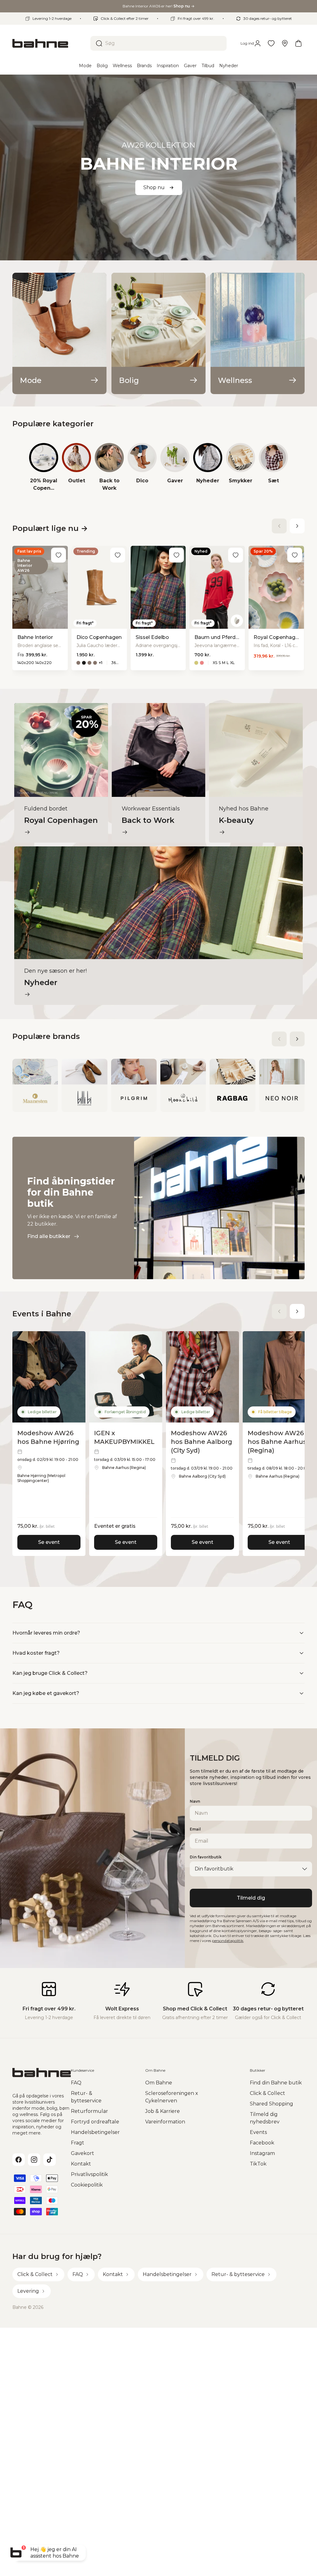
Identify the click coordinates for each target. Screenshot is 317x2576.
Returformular (89, 2111)
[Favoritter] (271, 43)
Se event (49, 1542)
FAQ (76, 2083)
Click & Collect (267, 2093)
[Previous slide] (279, 526)
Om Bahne (159, 2083)
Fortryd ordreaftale (95, 2122)
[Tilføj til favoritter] (59, 555)
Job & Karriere (163, 2111)
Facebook (262, 2143)
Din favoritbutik (206, 1857)
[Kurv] (298, 43)
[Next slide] (297, 526)
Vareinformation (165, 2122)
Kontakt (81, 2164)
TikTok (258, 2164)
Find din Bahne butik (276, 2083)
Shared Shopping (271, 2104)
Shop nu (154, 187)
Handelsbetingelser (95, 2132)
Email (195, 1829)
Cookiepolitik (87, 2185)
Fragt (78, 2143)
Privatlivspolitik (89, 2174)
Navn (195, 1801)
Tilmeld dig (251, 1898)
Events (258, 2132)
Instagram (262, 2153)
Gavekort (83, 2153)
